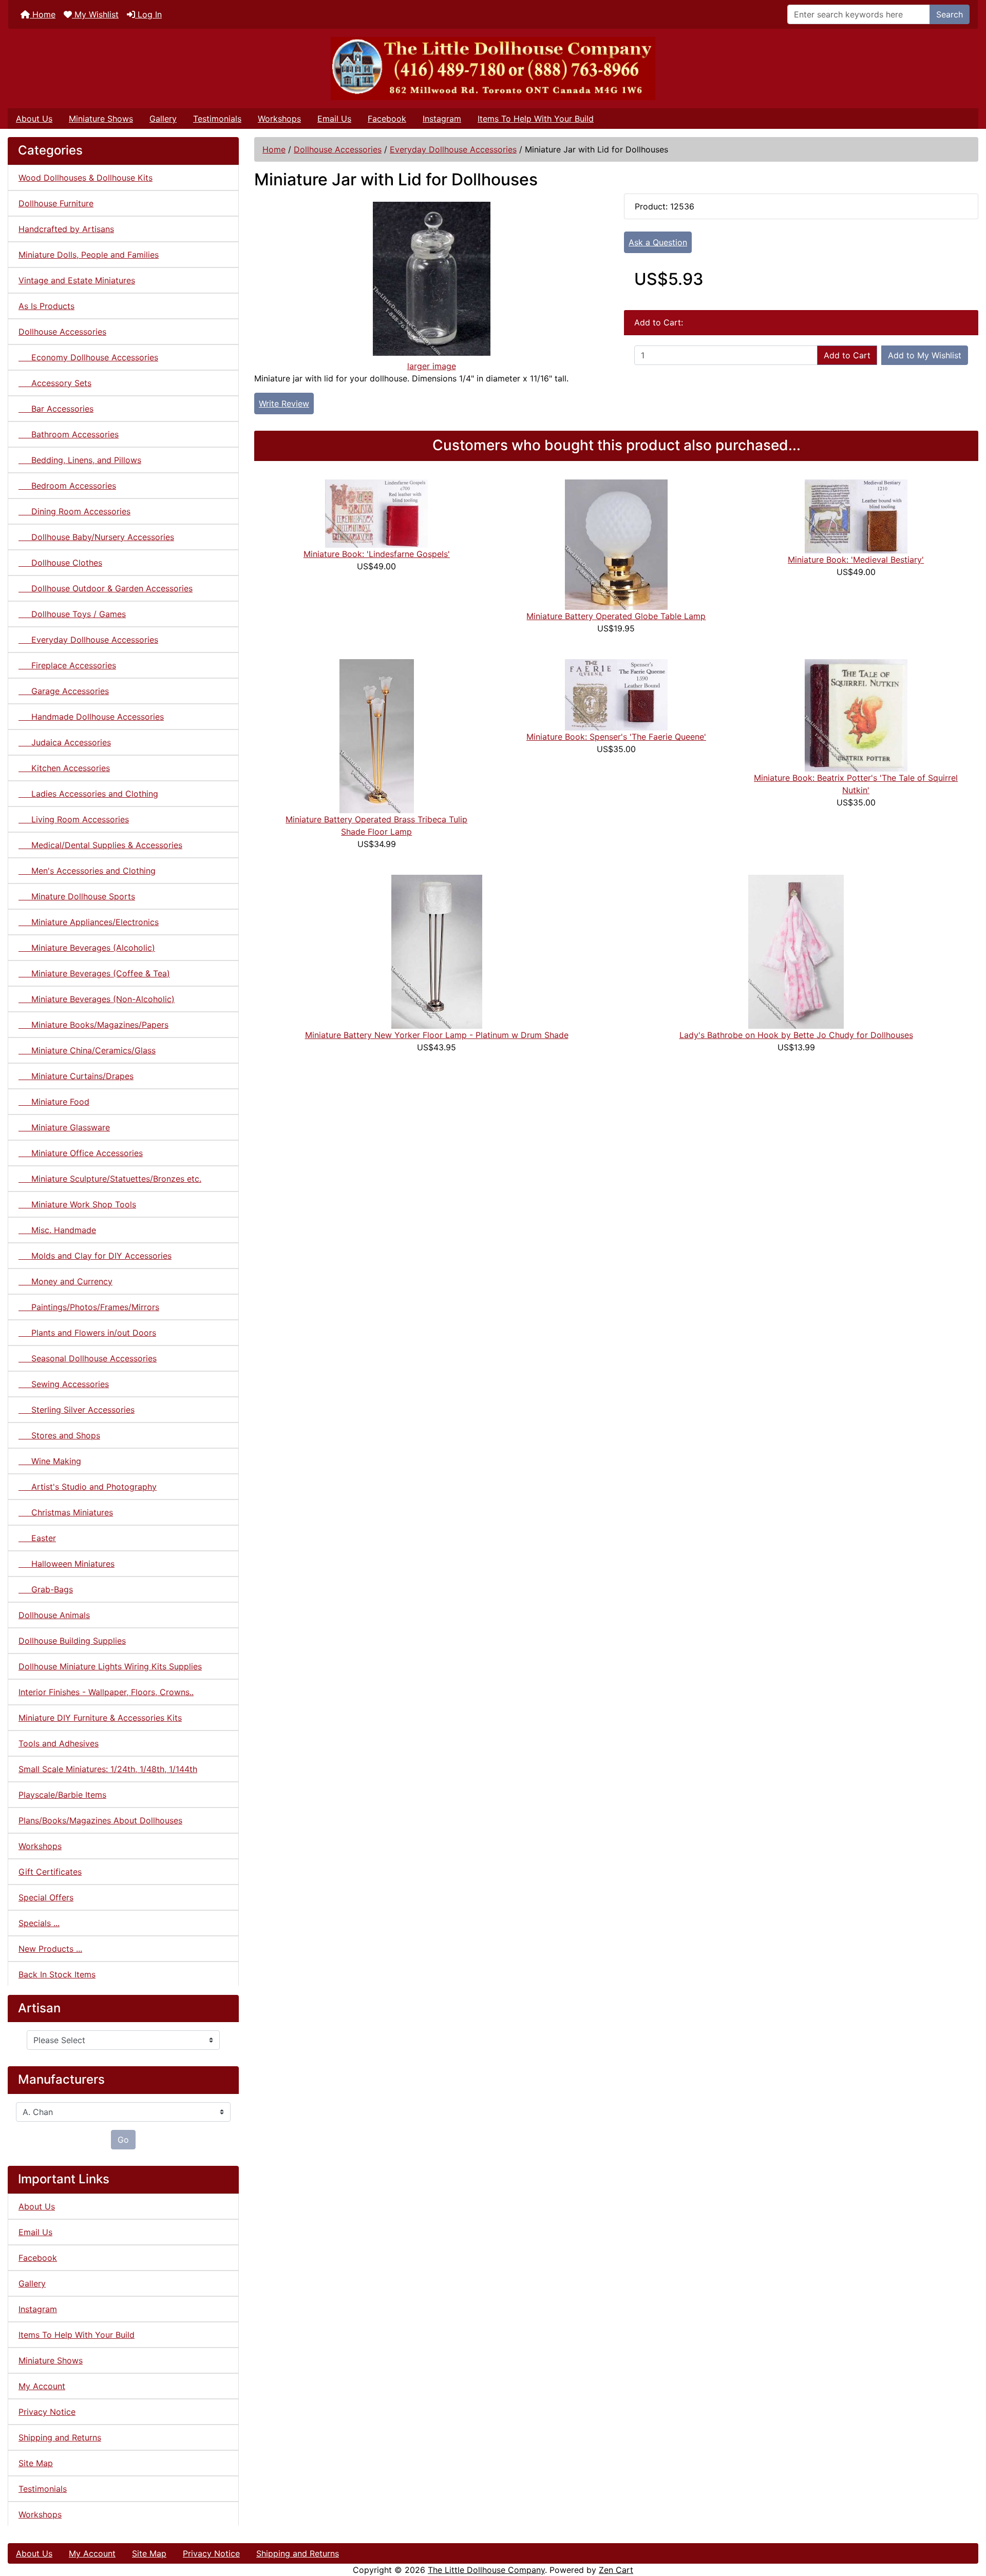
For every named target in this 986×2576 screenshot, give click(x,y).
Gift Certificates (50, 1872)
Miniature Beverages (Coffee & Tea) (94, 973)
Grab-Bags (46, 1589)
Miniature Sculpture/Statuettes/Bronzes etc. (110, 1179)
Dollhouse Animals (54, 1615)
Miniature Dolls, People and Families (89, 255)
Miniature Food (54, 1102)
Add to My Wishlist (925, 355)
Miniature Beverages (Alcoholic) (87, 948)
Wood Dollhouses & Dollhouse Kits (86, 178)
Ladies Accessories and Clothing (88, 794)
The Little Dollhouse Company (486, 2570)
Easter (37, 1538)
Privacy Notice (47, 2412)
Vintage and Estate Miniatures (77, 280)
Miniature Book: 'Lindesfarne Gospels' (377, 554)
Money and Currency (65, 1281)
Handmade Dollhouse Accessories (91, 717)
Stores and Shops (59, 1435)
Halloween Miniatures (67, 1564)
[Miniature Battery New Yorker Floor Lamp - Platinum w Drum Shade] (437, 951)
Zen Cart (616, 2570)
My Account (42, 2386)
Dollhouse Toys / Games (72, 614)
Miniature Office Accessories (81, 1153)
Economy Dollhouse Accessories (88, 357)
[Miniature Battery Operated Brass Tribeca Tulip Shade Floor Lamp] (377, 735)
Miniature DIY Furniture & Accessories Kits (100, 1718)
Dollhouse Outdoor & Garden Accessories (106, 588)
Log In (148, 14)
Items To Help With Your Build (536, 119)
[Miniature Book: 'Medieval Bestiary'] (856, 515)
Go (123, 2140)
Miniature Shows (101, 119)
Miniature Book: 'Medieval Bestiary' (856, 560)
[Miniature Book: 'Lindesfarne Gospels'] (376, 513)
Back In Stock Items (57, 1974)
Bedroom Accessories (67, 486)
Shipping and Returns (60, 2437)
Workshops (279, 119)
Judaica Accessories (65, 742)
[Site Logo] (493, 69)
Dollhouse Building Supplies (72, 1641)
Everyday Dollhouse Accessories (453, 149)
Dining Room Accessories (74, 511)
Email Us (334, 119)
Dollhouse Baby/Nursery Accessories (96, 537)
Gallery (163, 119)
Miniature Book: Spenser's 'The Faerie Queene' (616, 737)
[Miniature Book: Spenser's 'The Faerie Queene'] (616, 694)
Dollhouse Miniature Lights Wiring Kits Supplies (110, 1666)
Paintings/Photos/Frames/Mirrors (89, 1307)
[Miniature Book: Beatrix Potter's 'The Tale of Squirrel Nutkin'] (856, 715)
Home (43, 14)
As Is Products (46, 306)
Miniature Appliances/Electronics (89, 922)
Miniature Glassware (64, 1127)
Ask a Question (658, 242)
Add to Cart (847, 355)
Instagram (442, 119)
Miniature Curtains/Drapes (76, 1076)
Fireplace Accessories (67, 665)
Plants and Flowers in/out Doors (87, 1333)
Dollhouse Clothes (60, 563)
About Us (34, 119)
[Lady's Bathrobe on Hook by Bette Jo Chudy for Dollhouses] (796, 951)
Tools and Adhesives (59, 1743)
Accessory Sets (55, 383)
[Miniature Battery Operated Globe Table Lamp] (616, 544)
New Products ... (50, 1949)
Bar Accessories (56, 409)
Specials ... (39, 1923)
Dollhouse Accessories (338, 149)
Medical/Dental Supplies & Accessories (100, 845)
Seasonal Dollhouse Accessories (88, 1358)
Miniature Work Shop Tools (77, 1204)
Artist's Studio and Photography (88, 1487)
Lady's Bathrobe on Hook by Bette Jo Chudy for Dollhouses (796, 1035)
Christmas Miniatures (66, 1512)
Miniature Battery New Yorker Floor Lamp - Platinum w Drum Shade (437, 1035)
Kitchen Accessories (64, 768)
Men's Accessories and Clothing (87, 871)
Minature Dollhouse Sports (77, 896)
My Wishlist (95, 14)
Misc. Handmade (57, 1230)
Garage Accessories (64, 691)
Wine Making (50, 1461)
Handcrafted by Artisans (66, 229)
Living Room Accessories (74, 819)
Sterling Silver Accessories (77, 1410)
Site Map (36, 2463)
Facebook (387, 119)
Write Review (284, 403)
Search (950, 14)
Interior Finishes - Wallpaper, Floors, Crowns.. (106, 1692)
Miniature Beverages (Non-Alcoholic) (97, 999)
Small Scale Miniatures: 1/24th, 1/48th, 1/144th (108, 1769)
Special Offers (46, 1897)
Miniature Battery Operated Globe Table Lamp (616, 616)
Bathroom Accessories (69, 434)
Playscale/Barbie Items (62, 1795)
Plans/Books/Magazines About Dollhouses (100, 1820)
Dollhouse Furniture (56, 203)
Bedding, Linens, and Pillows (80, 460)
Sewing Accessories (64, 1384)
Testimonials (217, 119)
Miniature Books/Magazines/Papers (93, 1025)
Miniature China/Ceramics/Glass (87, 1050)
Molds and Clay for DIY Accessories (95, 1256)
